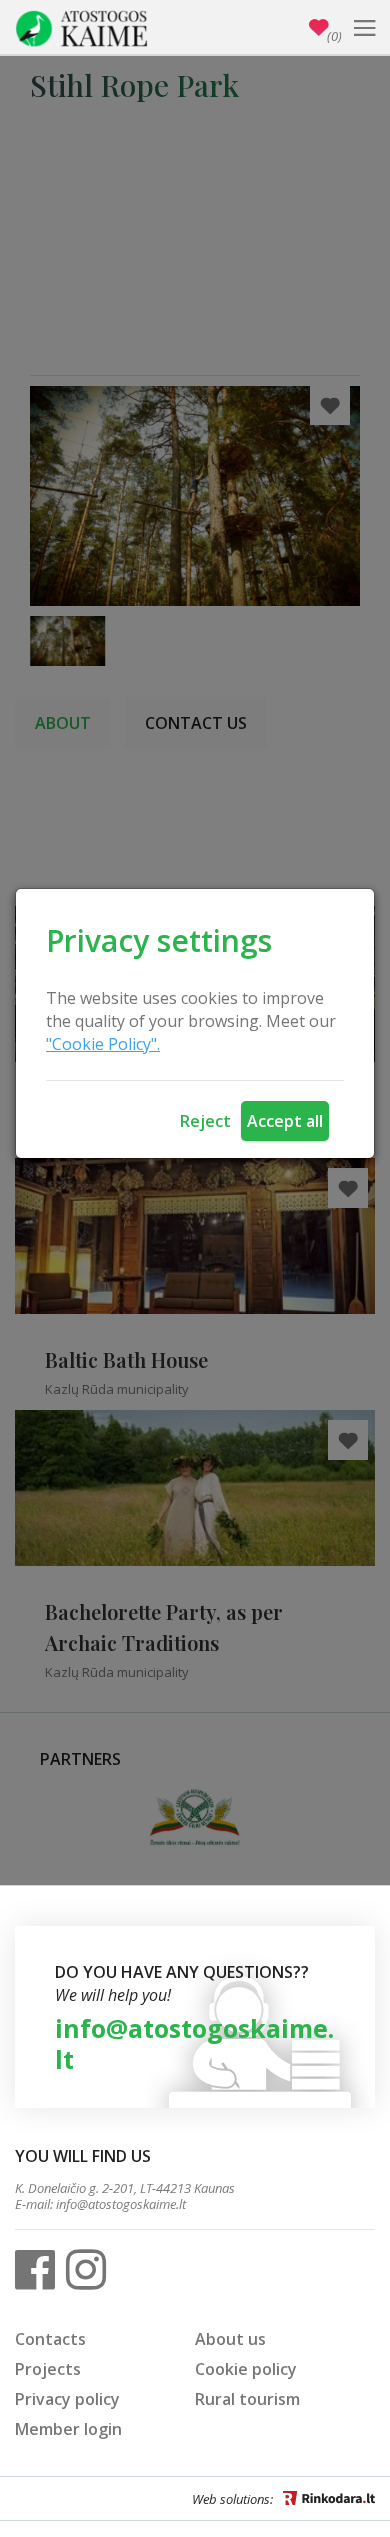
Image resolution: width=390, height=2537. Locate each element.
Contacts (50, 2339)
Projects (48, 2369)
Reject (205, 1121)
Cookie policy (246, 2369)
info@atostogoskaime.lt (194, 2043)
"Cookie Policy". (103, 1044)
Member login (68, 2429)
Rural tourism (247, 2399)
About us (230, 2339)
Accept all (285, 1121)
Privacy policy (67, 2399)
